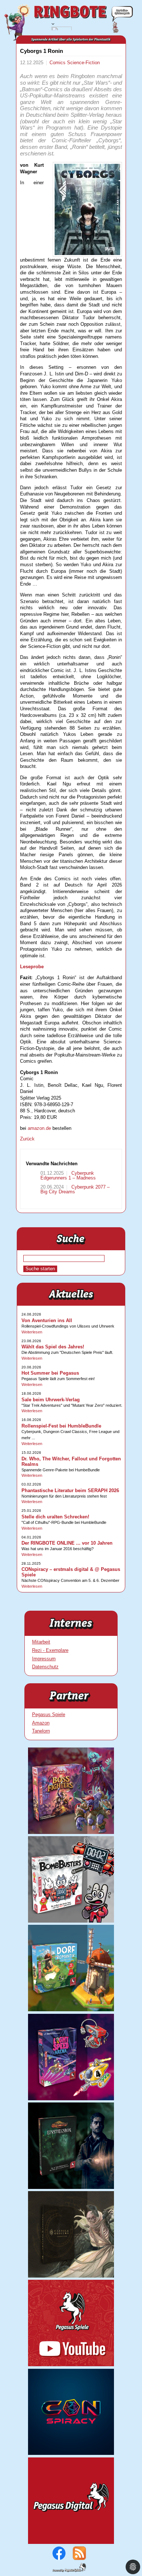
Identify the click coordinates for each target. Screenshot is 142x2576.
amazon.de (39, 1128)
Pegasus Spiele (49, 1714)
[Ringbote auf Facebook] (59, 2558)
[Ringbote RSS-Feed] (79, 2558)
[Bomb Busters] (71, 1921)
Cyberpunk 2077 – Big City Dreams (75, 1189)
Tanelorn (41, 1731)
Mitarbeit (41, 1642)
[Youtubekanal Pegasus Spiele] (71, 2365)
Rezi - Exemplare (50, 1650)
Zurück (27, 1139)
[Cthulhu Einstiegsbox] (71, 2187)
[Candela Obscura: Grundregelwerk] (71, 2276)
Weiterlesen (32, 1332)
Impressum (44, 1659)
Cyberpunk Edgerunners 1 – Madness (68, 1175)
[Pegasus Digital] (71, 2542)
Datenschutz (45, 1667)
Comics (58, 63)
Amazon (41, 1723)
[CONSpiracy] (71, 2453)
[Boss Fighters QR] (71, 1832)
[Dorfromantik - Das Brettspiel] (71, 2010)
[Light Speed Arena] (71, 2099)
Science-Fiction (83, 63)
